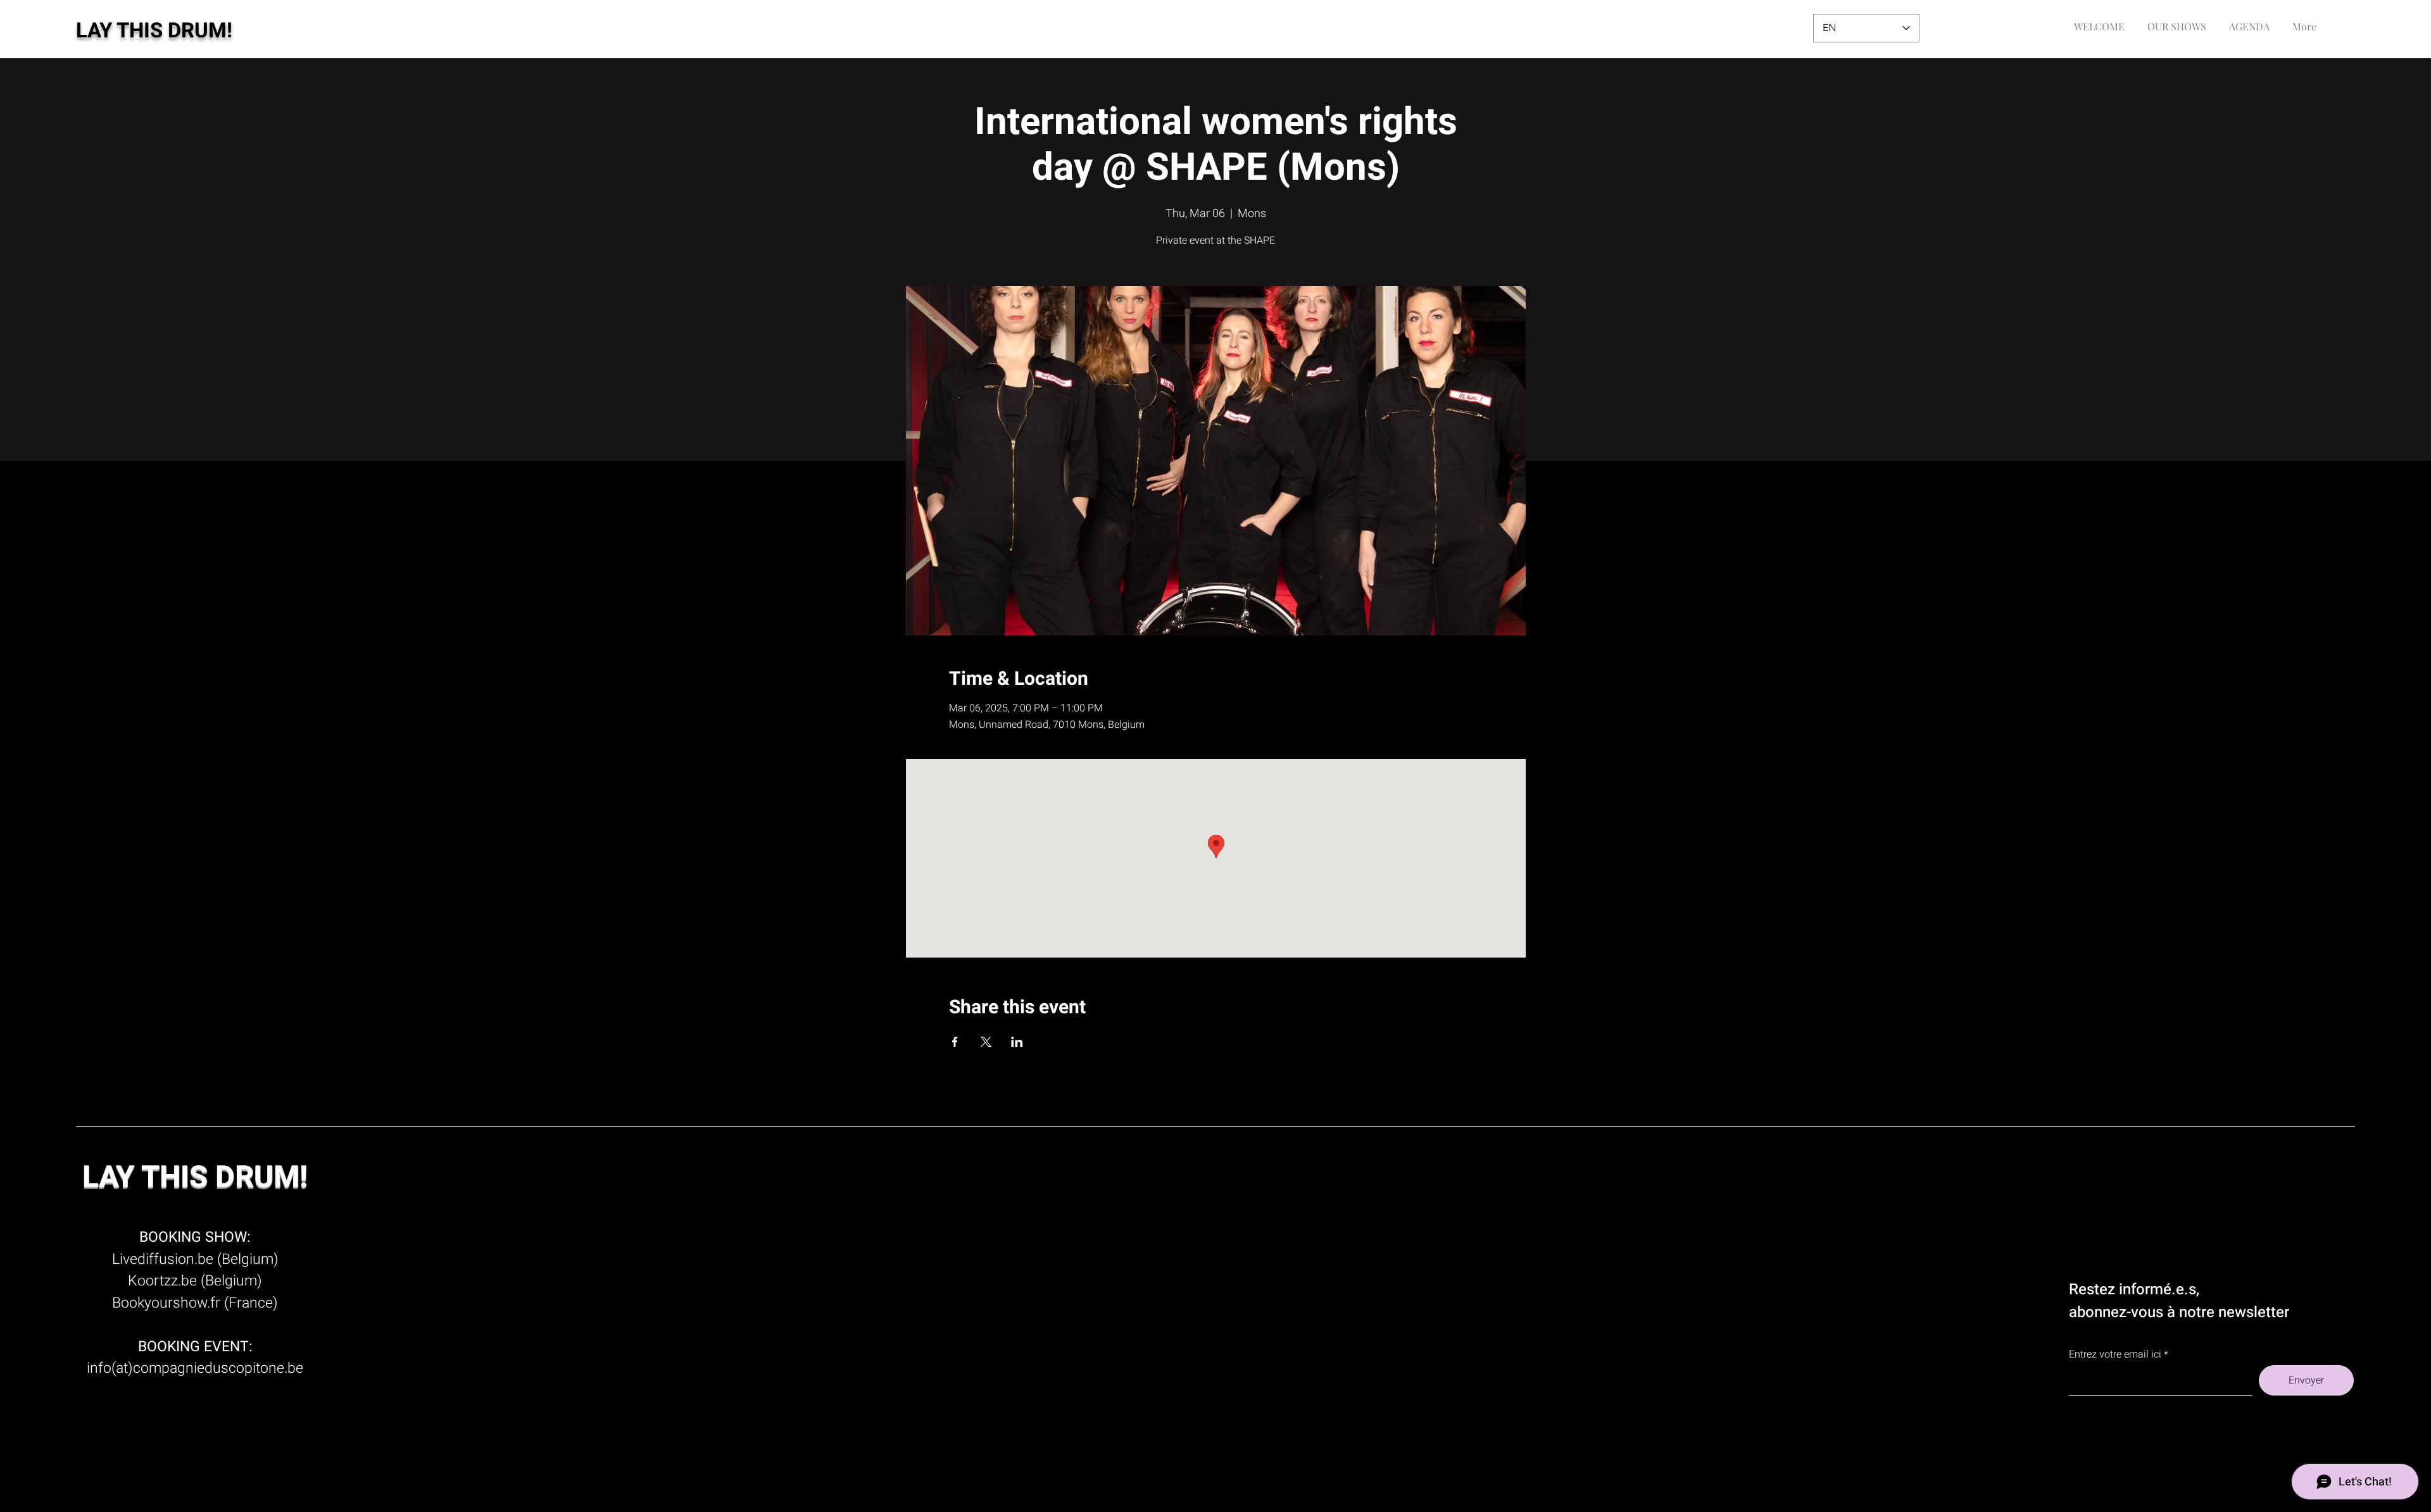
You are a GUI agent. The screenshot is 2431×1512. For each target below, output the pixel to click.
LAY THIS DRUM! (154, 31)
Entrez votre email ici (2115, 1354)
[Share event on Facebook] (955, 1042)
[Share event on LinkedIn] (1017, 1042)
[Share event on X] (986, 1042)
